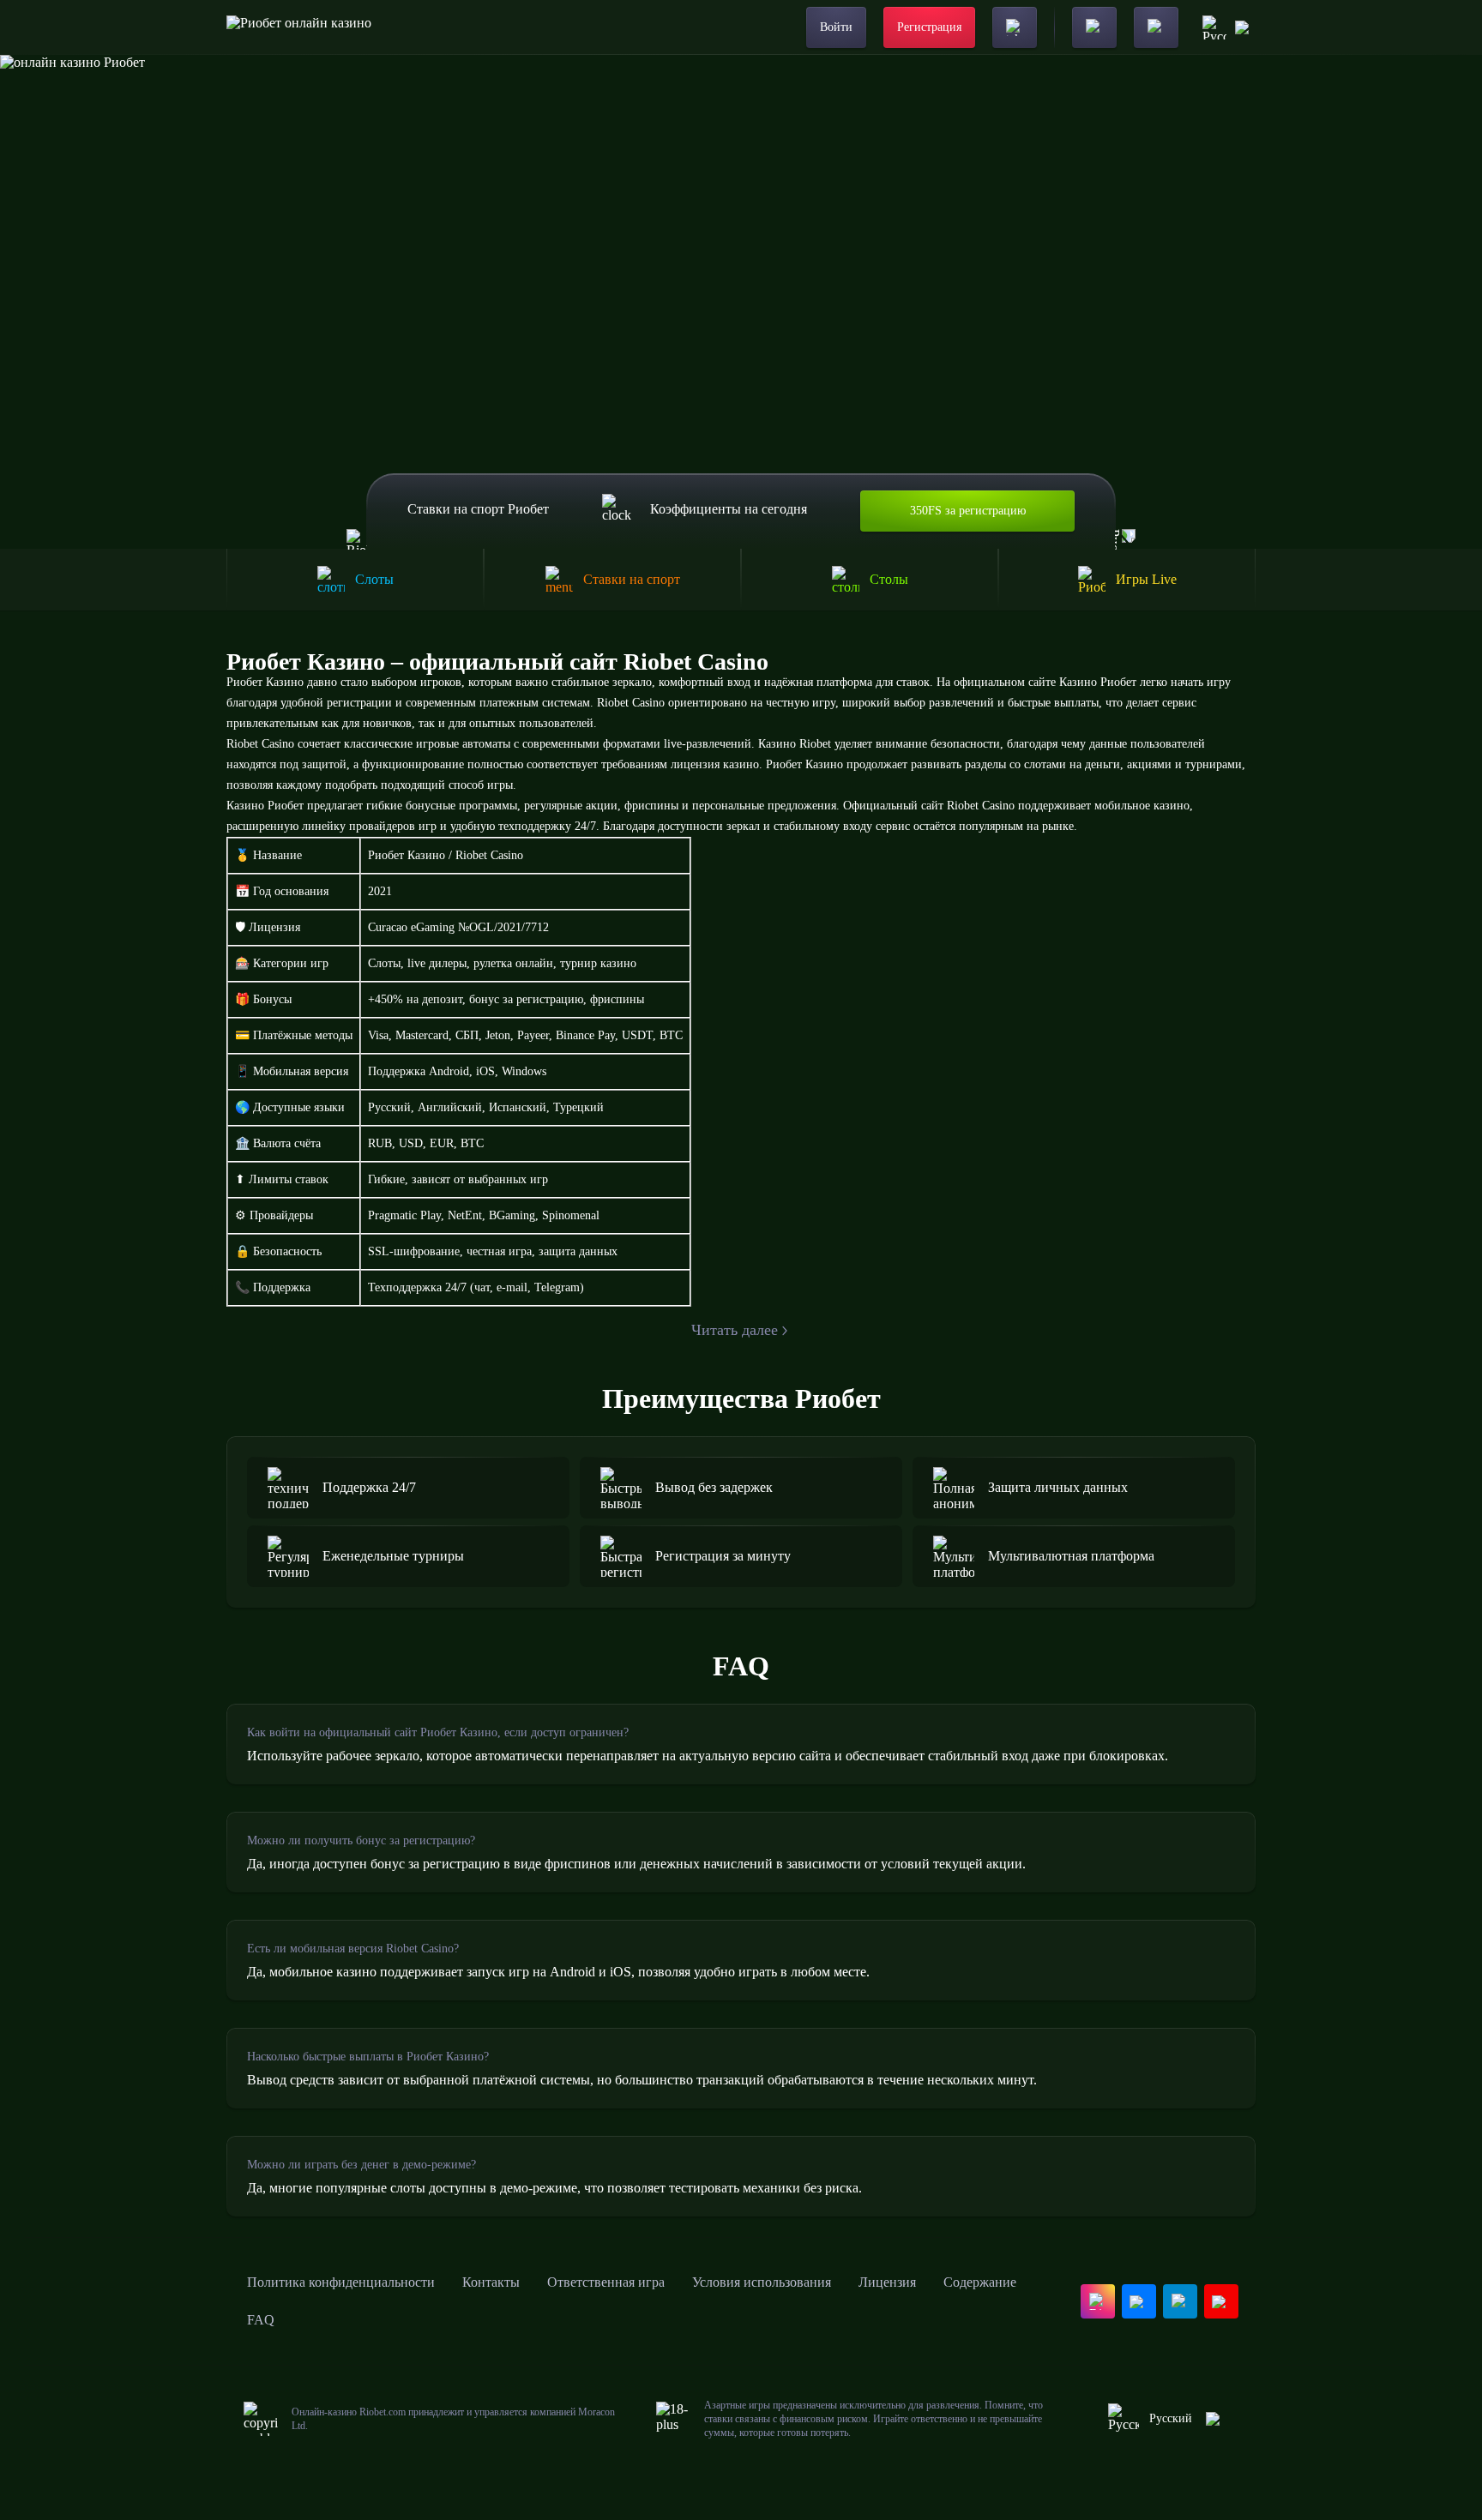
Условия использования (762, 2282)
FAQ (261, 2320)
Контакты (491, 2282)
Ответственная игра (606, 2282)
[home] (299, 27)
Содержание (980, 2282)
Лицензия (887, 2282)
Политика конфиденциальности (341, 2282)
